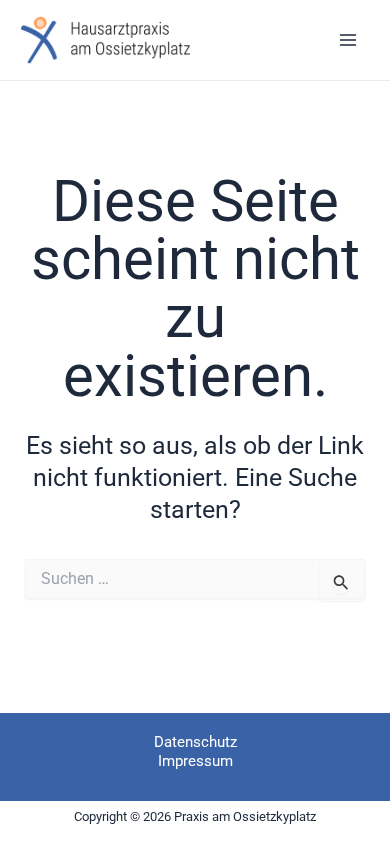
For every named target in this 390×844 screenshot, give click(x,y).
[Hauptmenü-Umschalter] (347, 40)
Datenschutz (195, 742)
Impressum (195, 761)
